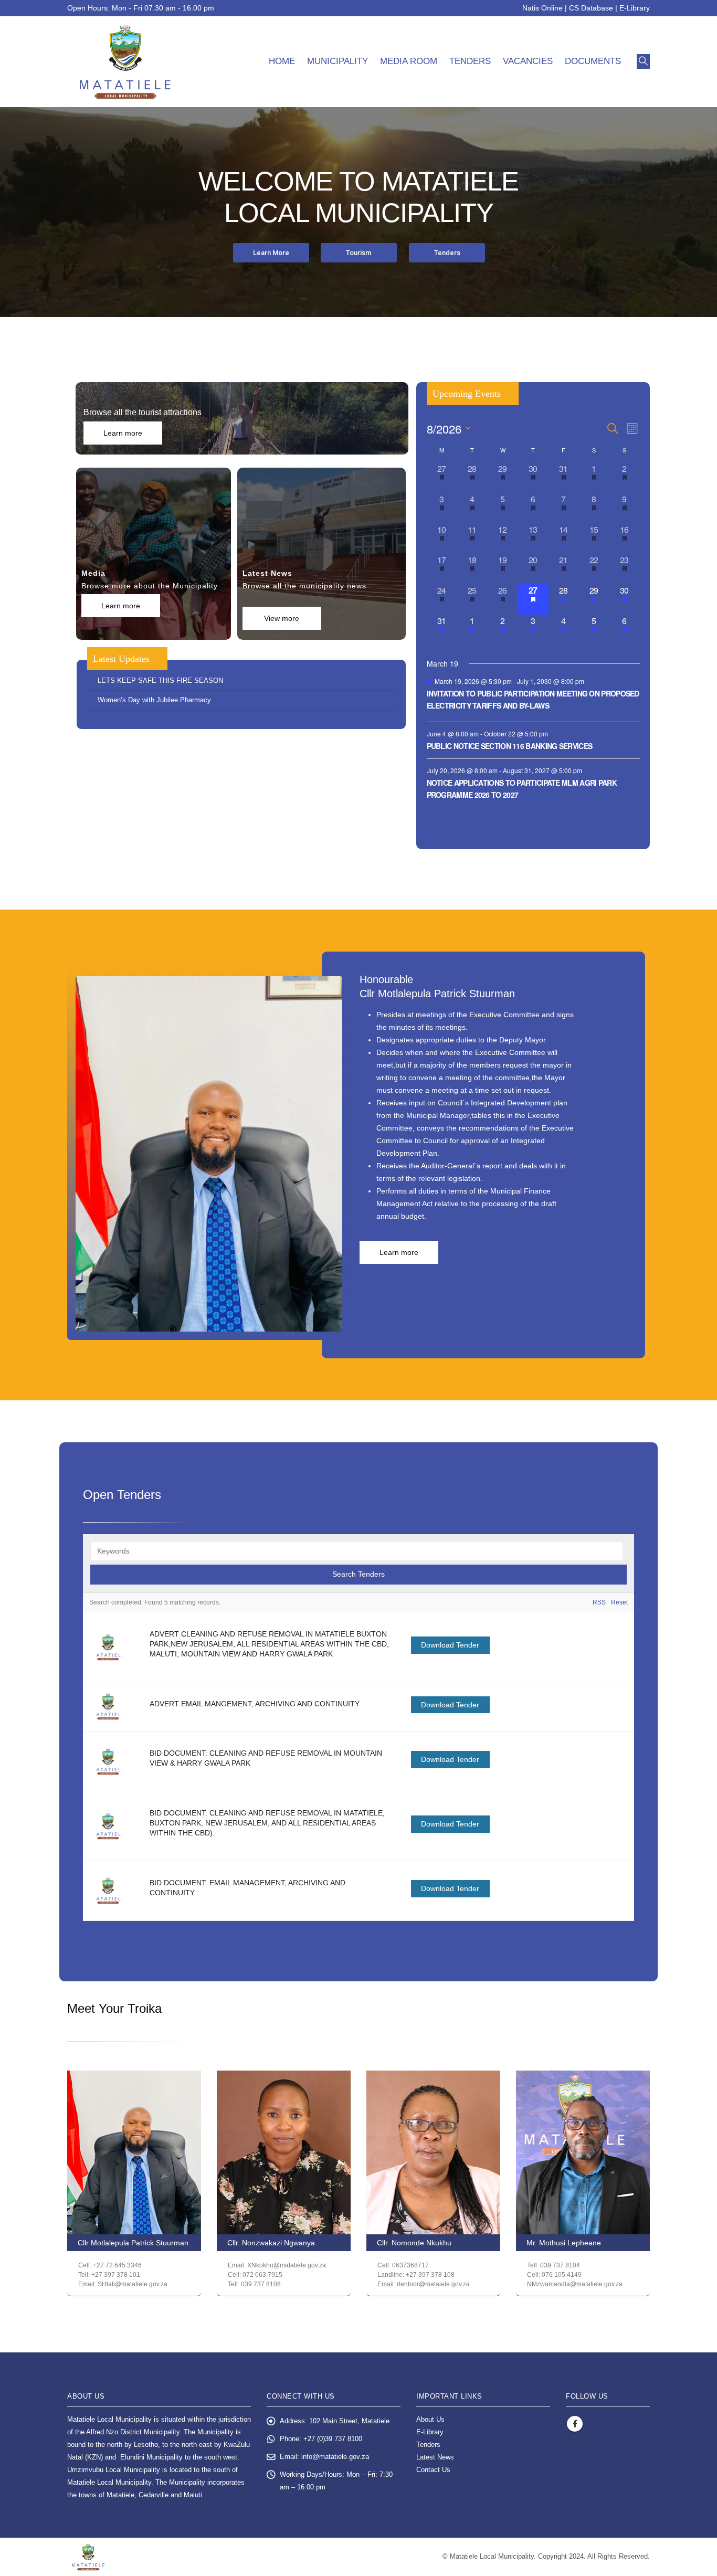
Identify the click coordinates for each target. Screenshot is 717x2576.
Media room (409, 61)
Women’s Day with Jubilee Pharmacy (154, 700)
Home (282, 61)
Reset (619, 1602)
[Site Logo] (125, 62)
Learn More (271, 253)
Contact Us (433, 2470)
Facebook (575, 2424)
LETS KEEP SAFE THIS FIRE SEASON (160, 680)
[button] (643, 61)
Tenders (470, 61)
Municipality (338, 61)
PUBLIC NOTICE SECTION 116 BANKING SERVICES (510, 746)
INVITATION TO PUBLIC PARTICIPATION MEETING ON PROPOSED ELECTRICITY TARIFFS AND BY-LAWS (533, 699)
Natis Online (542, 8)
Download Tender (450, 1645)
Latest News (435, 2457)
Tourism (358, 253)
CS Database (591, 8)
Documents (593, 61)
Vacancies (528, 61)
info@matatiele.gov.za (335, 2457)
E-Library (635, 8)
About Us (430, 2420)
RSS (599, 1602)
